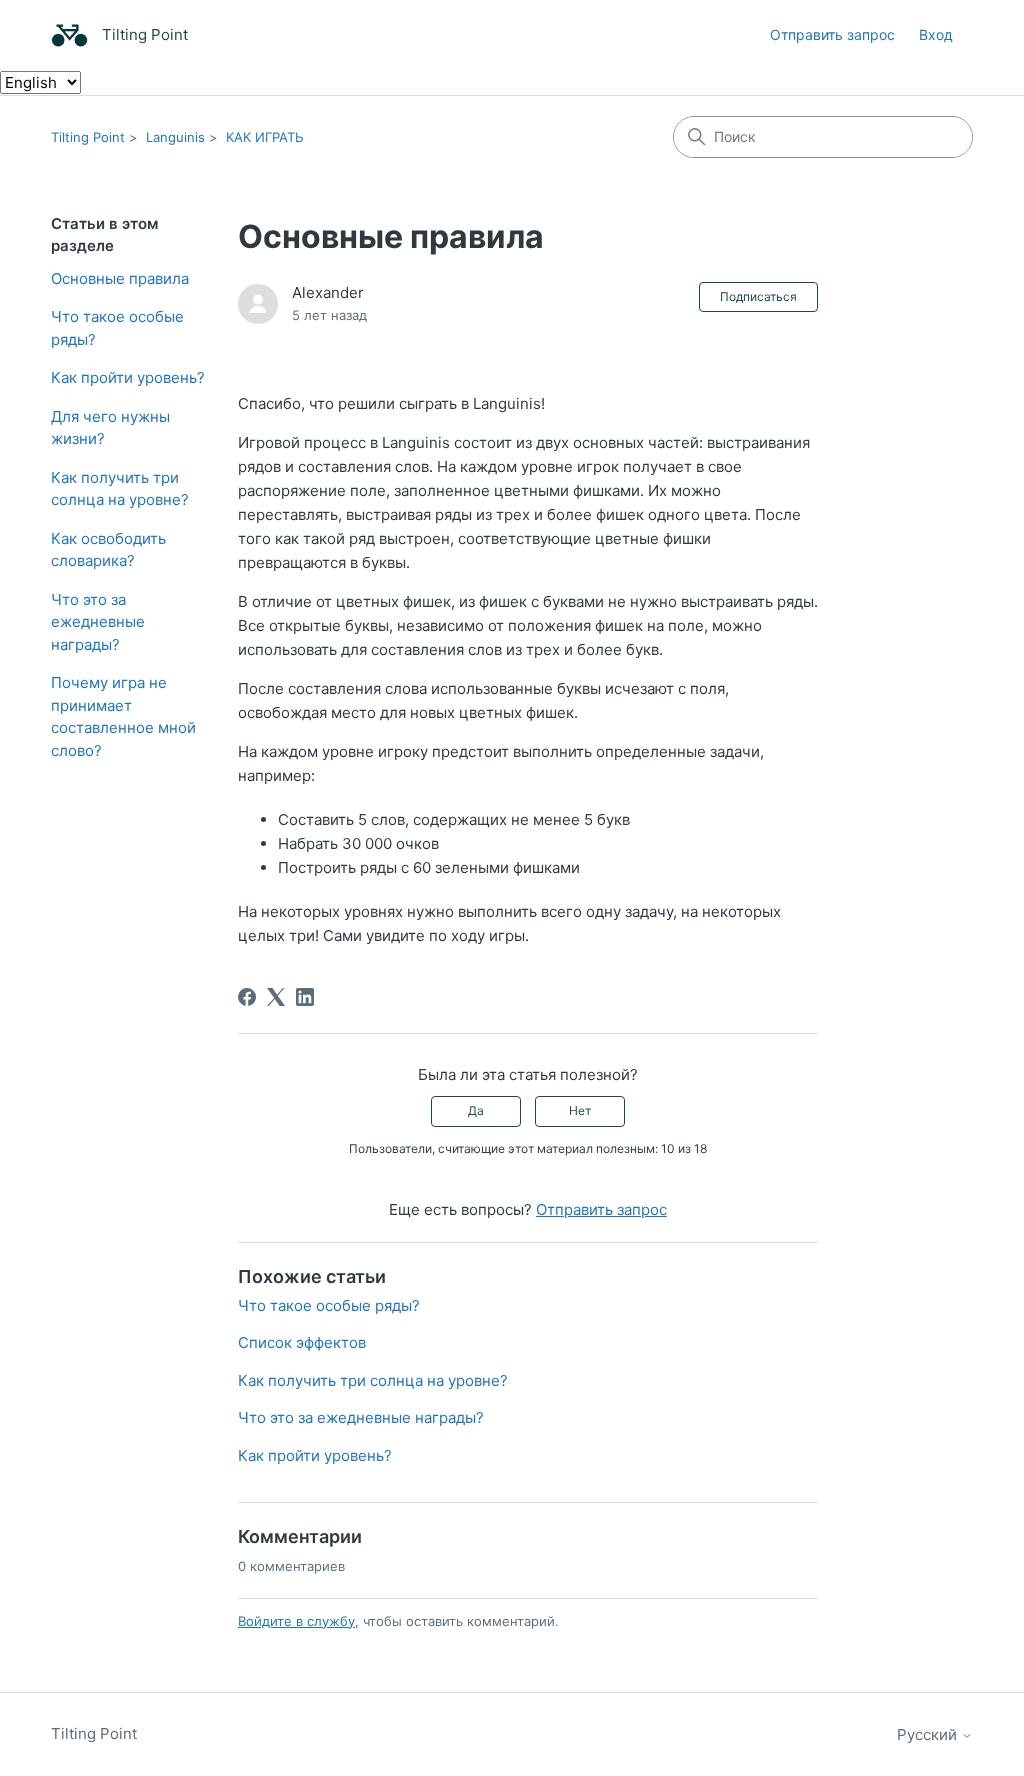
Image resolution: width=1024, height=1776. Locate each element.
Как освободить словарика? (108, 550)
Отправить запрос (832, 34)
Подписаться (758, 296)
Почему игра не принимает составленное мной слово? (123, 716)
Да (476, 1110)
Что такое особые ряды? (117, 328)
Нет (580, 1110)
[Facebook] (247, 997)
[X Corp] (276, 997)
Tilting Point (88, 137)
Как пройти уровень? (128, 377)
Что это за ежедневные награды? (98, 622)
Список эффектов (302, 1342)
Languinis (175, 137)
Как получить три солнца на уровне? (120, 489)
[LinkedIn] (305, 997)
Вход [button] (936, 34)
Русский (929, 1734)
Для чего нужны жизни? (110, 428)
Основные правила (120, 278)
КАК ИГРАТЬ (265, 137)
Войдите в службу (296, 1621)
